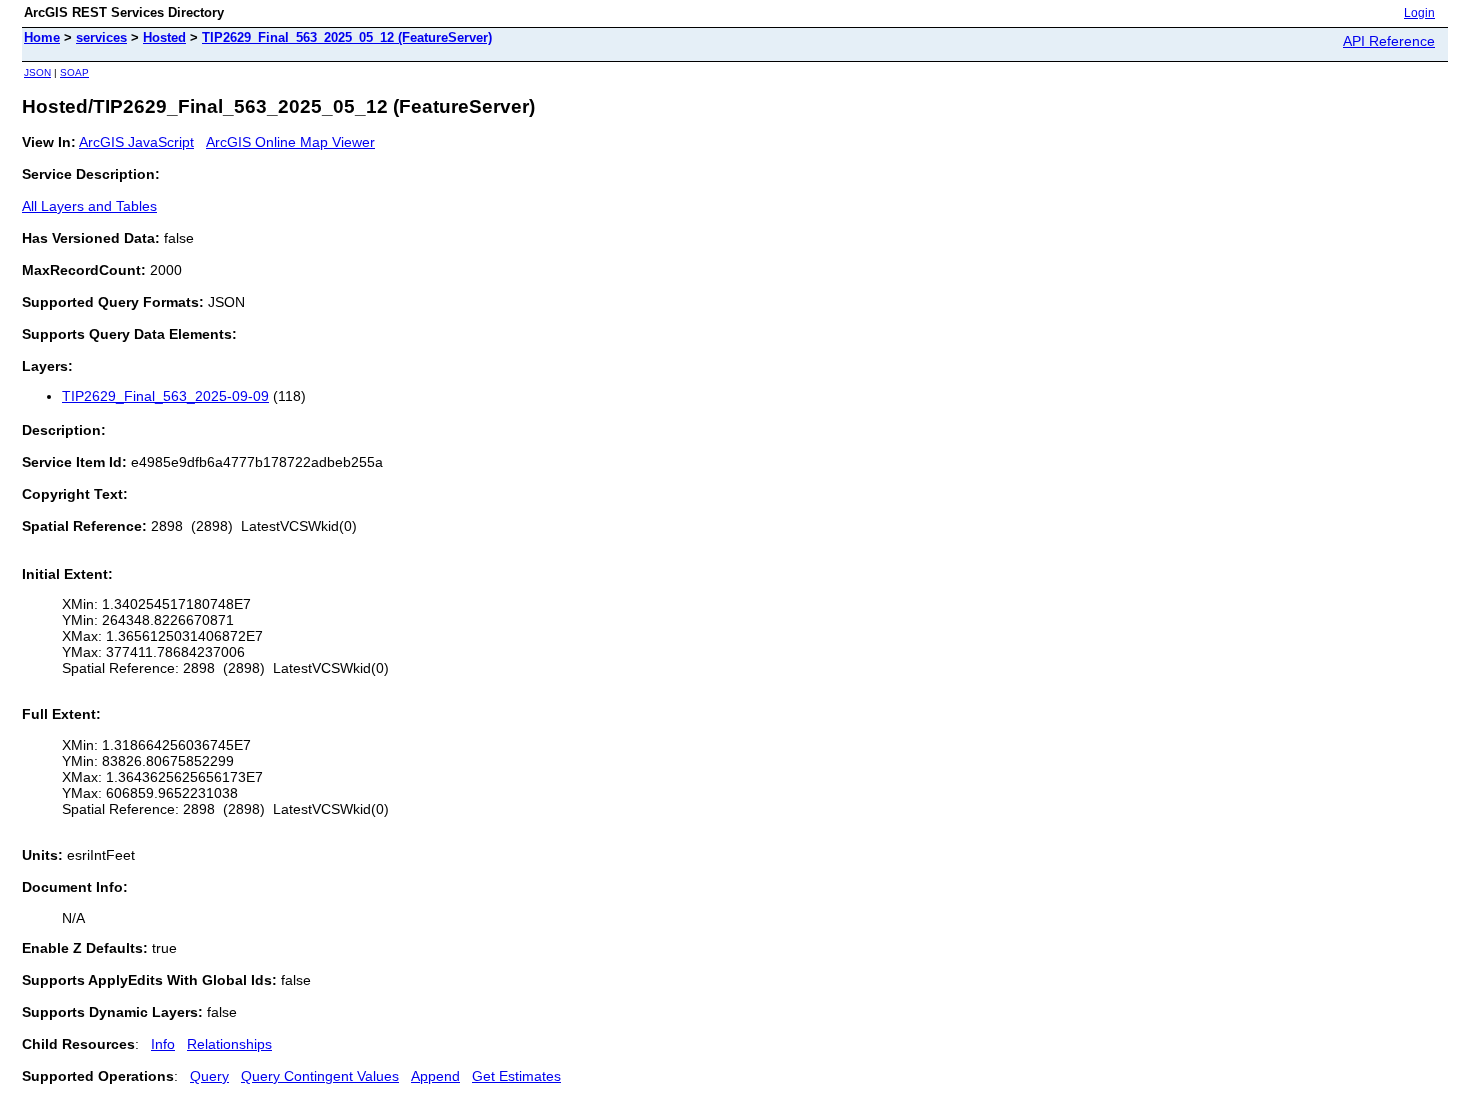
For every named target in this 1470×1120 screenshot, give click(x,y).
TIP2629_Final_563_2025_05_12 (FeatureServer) (347, 37)
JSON (37, 72)
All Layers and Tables (89, 206)
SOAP (74, 72)
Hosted (164, 37)
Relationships (229, 1044)
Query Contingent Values (320, 1076)
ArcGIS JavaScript (136, 142)
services (101, 37)
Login (1419, 13)
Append (435, 1076)
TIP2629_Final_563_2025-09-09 (165, 396)
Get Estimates (516, 1076)
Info (163, 1044)
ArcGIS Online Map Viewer (290, 142)
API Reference (1389, 41)
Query (209, 1076)
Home (42, 37)
